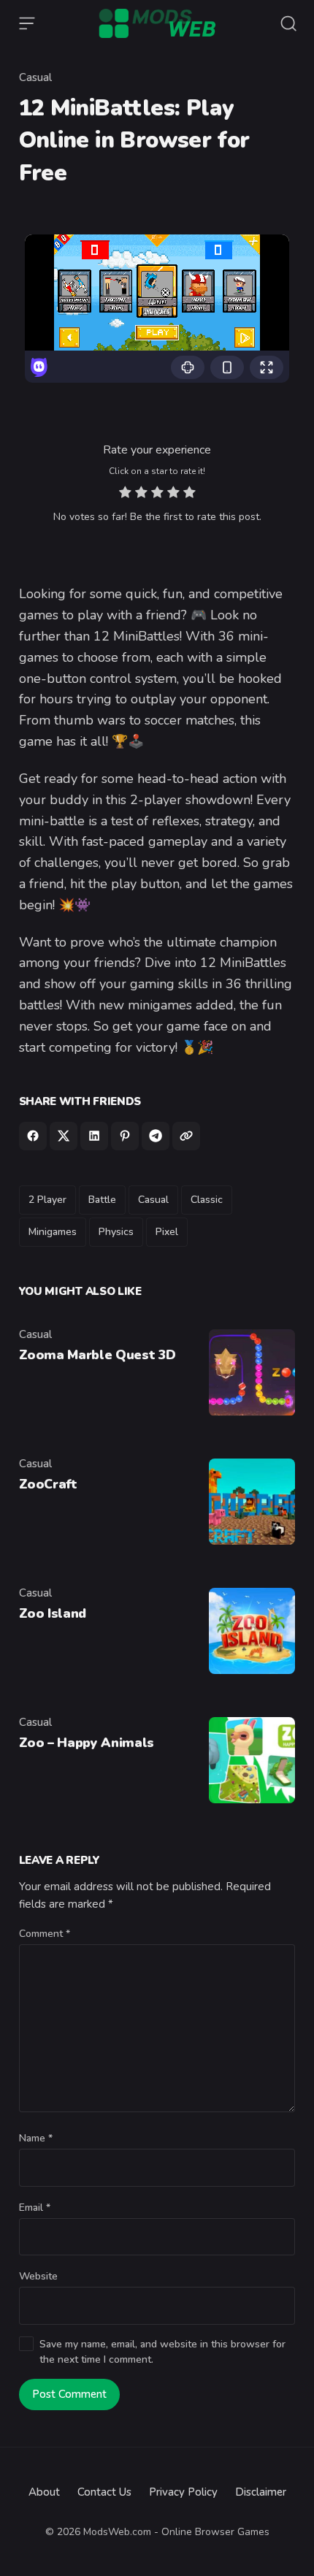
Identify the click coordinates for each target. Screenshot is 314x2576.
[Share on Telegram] (156, 1136)
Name (36, 2138)
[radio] (125, 494)
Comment (45, 1934)
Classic (207, 1200)
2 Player (47, 1200)
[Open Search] (288, 23)
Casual (35, 77)
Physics (116, 1232)
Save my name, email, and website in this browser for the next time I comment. (162, 2352)
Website (38, 2276)
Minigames (53, 1232)
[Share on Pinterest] (125, 1136)
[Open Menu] (27, 23)
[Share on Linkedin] (94, 1136)
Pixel (167, 1232)
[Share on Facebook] (33, 1136)
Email (35, 2208)
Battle (102, 1200)
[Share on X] (64, 1136)
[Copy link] (186, 1136)
